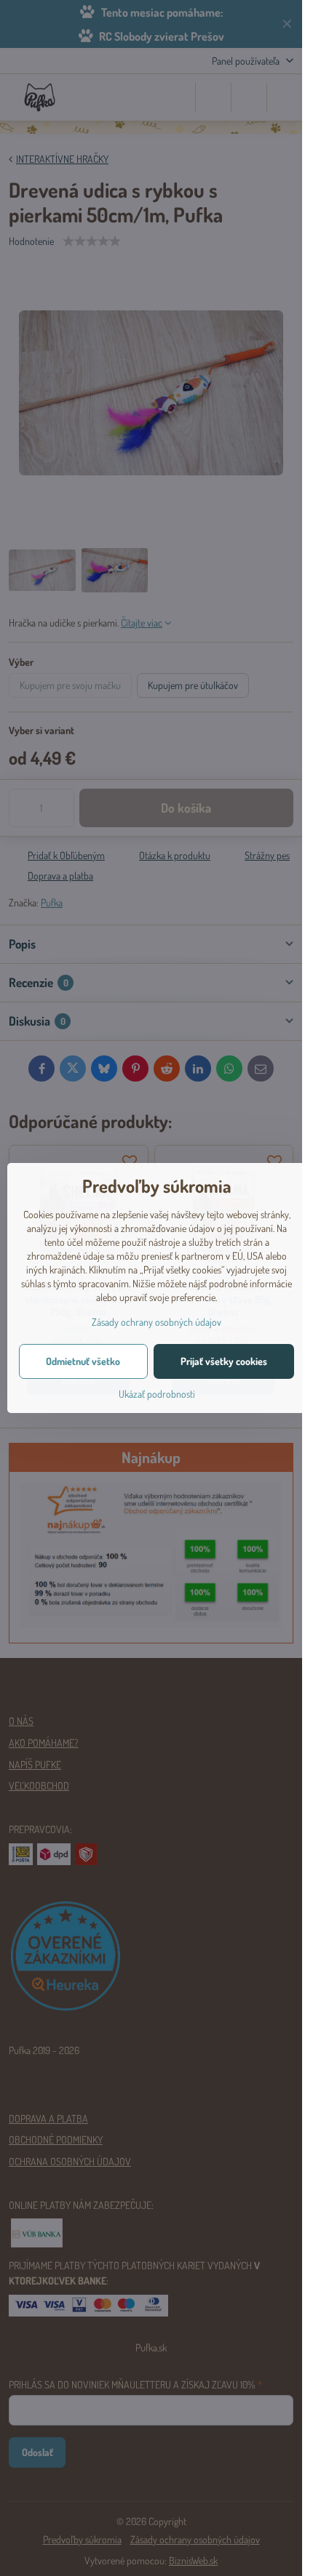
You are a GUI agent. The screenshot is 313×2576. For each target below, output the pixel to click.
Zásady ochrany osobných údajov (156, 1322)
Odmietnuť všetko (83, 1361)
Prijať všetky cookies (224, 1361)
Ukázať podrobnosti (157, 1394)
